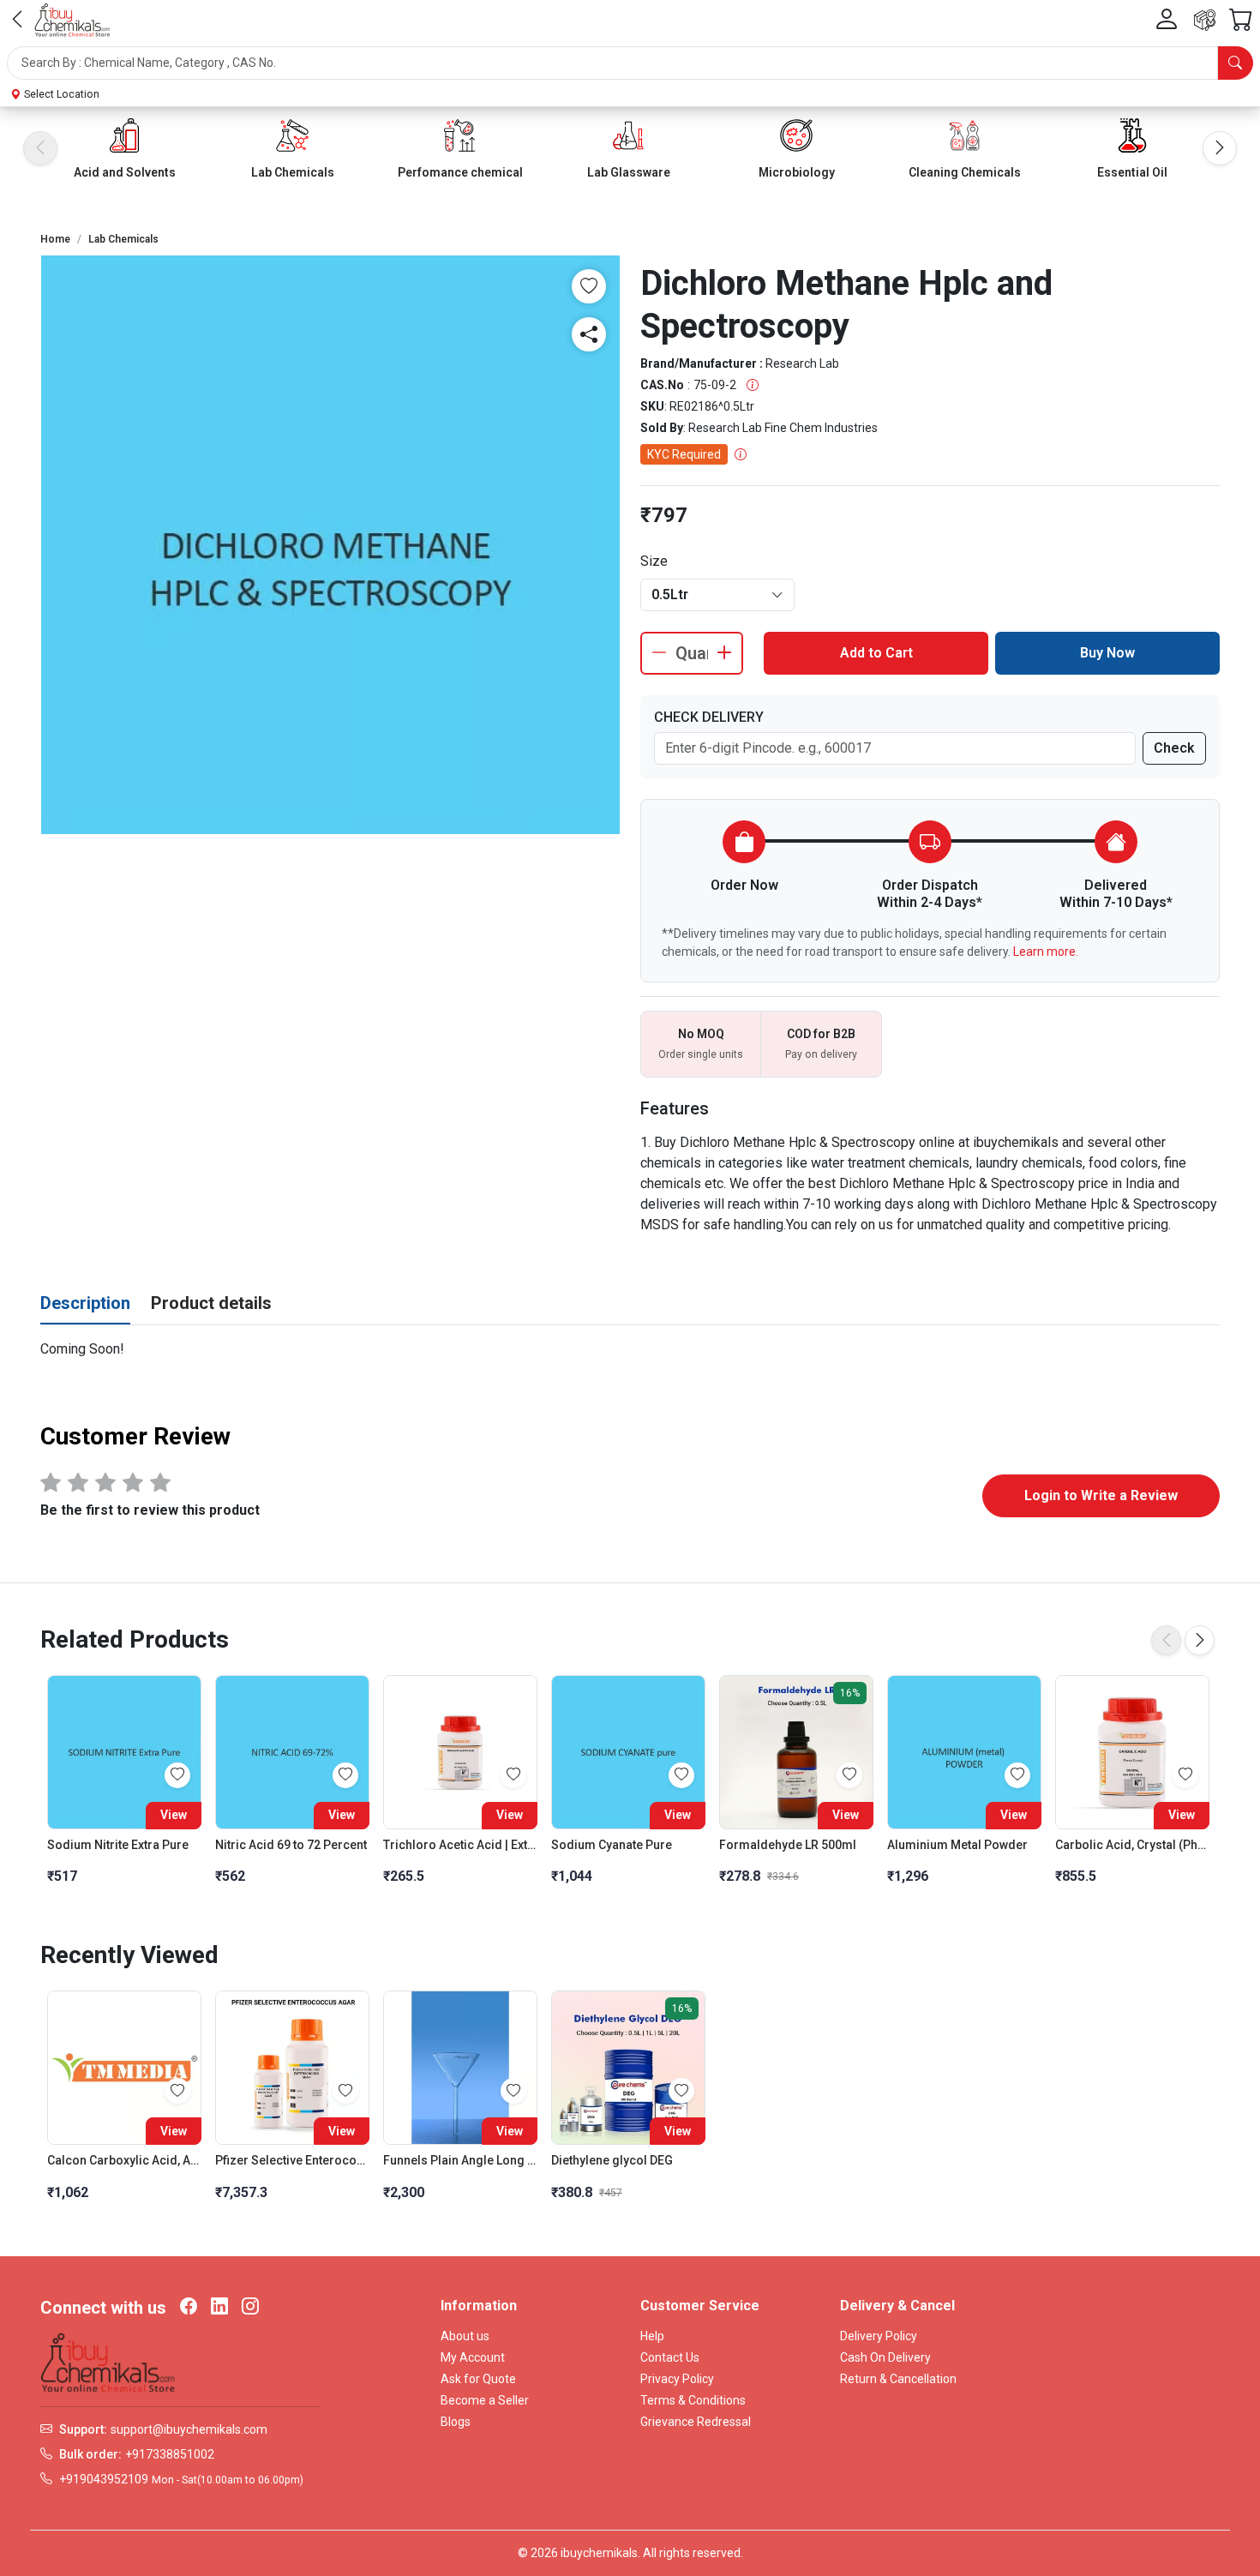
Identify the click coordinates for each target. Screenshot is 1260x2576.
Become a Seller (485, 2400)
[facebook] (189, 2308)
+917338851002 (170, 2454)
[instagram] (250, 2308)
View (174, 1815)
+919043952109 (104, 2479)
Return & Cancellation (898, 2379)
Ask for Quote (478, 2379)
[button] (630, 63)
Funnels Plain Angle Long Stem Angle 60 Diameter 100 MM (460, 2160)
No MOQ (701, 1034)
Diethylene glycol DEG (612, 2160)
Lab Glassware (629, 172)
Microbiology (797, 172)
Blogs (456, 2422)
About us (465, 2336)
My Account (473, 2357)
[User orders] (1205, 20)
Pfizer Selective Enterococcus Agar (292, 2160)
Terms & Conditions (693, 2400)
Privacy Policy (677, 2379)
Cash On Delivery (885, 2357)
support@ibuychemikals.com (189, 2429)
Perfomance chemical (460, 172)
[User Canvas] (1167, 20)
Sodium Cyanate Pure (612, 1845)
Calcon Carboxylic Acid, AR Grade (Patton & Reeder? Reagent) (124, 2160)
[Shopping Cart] (1241, 20)
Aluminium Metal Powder (957, 1845)
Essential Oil (1132, 172)
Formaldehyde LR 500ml (788, 1845)
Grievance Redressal (696, 2422)
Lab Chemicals (293, 172)
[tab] (85, 1304)
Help (652, 2336)
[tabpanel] (630, 1349)
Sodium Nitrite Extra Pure (118, 1845)
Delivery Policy (879, 2336)
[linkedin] (219, 2308)
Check (1174, 748)
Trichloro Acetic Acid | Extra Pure (460, 1845)
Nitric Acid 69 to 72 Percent (291, 1845)
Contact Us (670, 2357)
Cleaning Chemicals (965, 172)
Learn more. (1046, 952)
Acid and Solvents (125, 172)
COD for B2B (821, 1034)
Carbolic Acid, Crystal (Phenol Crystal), (1132, 1845)
